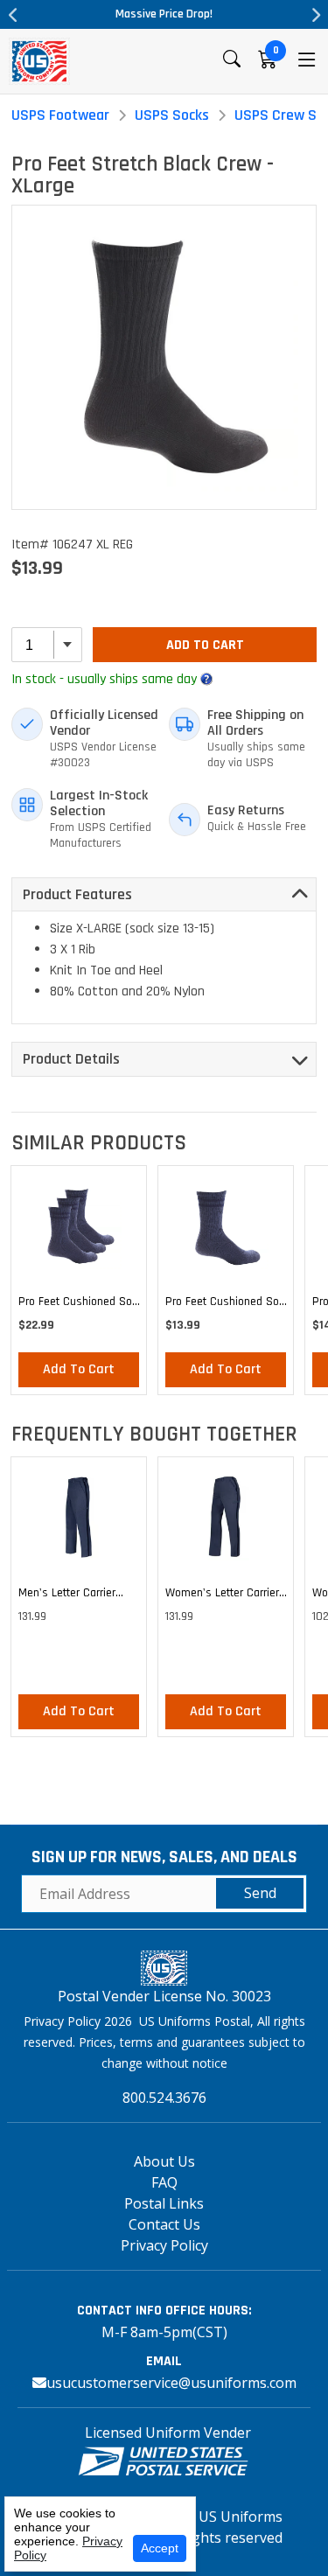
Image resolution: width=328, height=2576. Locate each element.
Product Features (77, 894)
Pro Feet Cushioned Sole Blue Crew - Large (227, 1304)
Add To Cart (205, 645)
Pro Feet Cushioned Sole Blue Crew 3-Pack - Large (80, 1304)
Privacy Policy (164, 2245)
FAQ (164, 2182)
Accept (160, 2548)
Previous (13, 15)
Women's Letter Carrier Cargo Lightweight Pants (226, 1595)
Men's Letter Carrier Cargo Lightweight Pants (79, 1595)
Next (315, 15)
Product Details (71, 1059)
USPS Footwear (60, 115)
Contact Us (164, 2224)
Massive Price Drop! (164, 14)
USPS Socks (172, 115)
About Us (164, 2161)
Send (260, 1893)
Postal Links (164, 2203)
